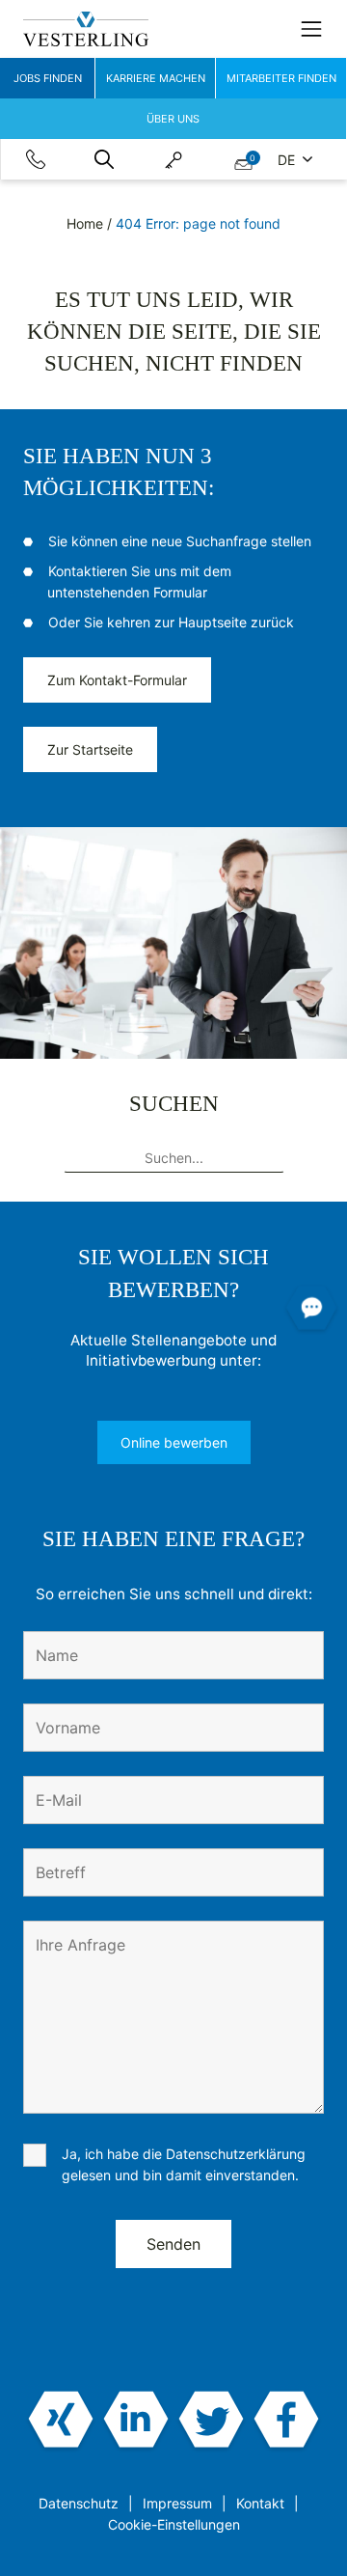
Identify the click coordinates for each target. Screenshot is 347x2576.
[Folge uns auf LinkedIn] (136, 2421)
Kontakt (260, 2503)
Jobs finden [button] (48, 78)
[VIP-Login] (173, 159)
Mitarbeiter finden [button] (281, 78)
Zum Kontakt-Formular (117, 680)
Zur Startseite (90, 749)
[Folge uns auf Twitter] (211, 2421)
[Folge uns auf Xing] (61, 2421)
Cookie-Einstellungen (174, 2524)
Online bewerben (174, 1442)
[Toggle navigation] (311, 29)
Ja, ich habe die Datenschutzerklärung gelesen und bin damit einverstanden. (184, 2164)
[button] (104, 159)
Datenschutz (79, 2503)
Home (85, 223)
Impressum (177, 2503)
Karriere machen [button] (156, 78)
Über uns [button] (173, 119)
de (288, 160)
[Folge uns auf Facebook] (286, 2421)
